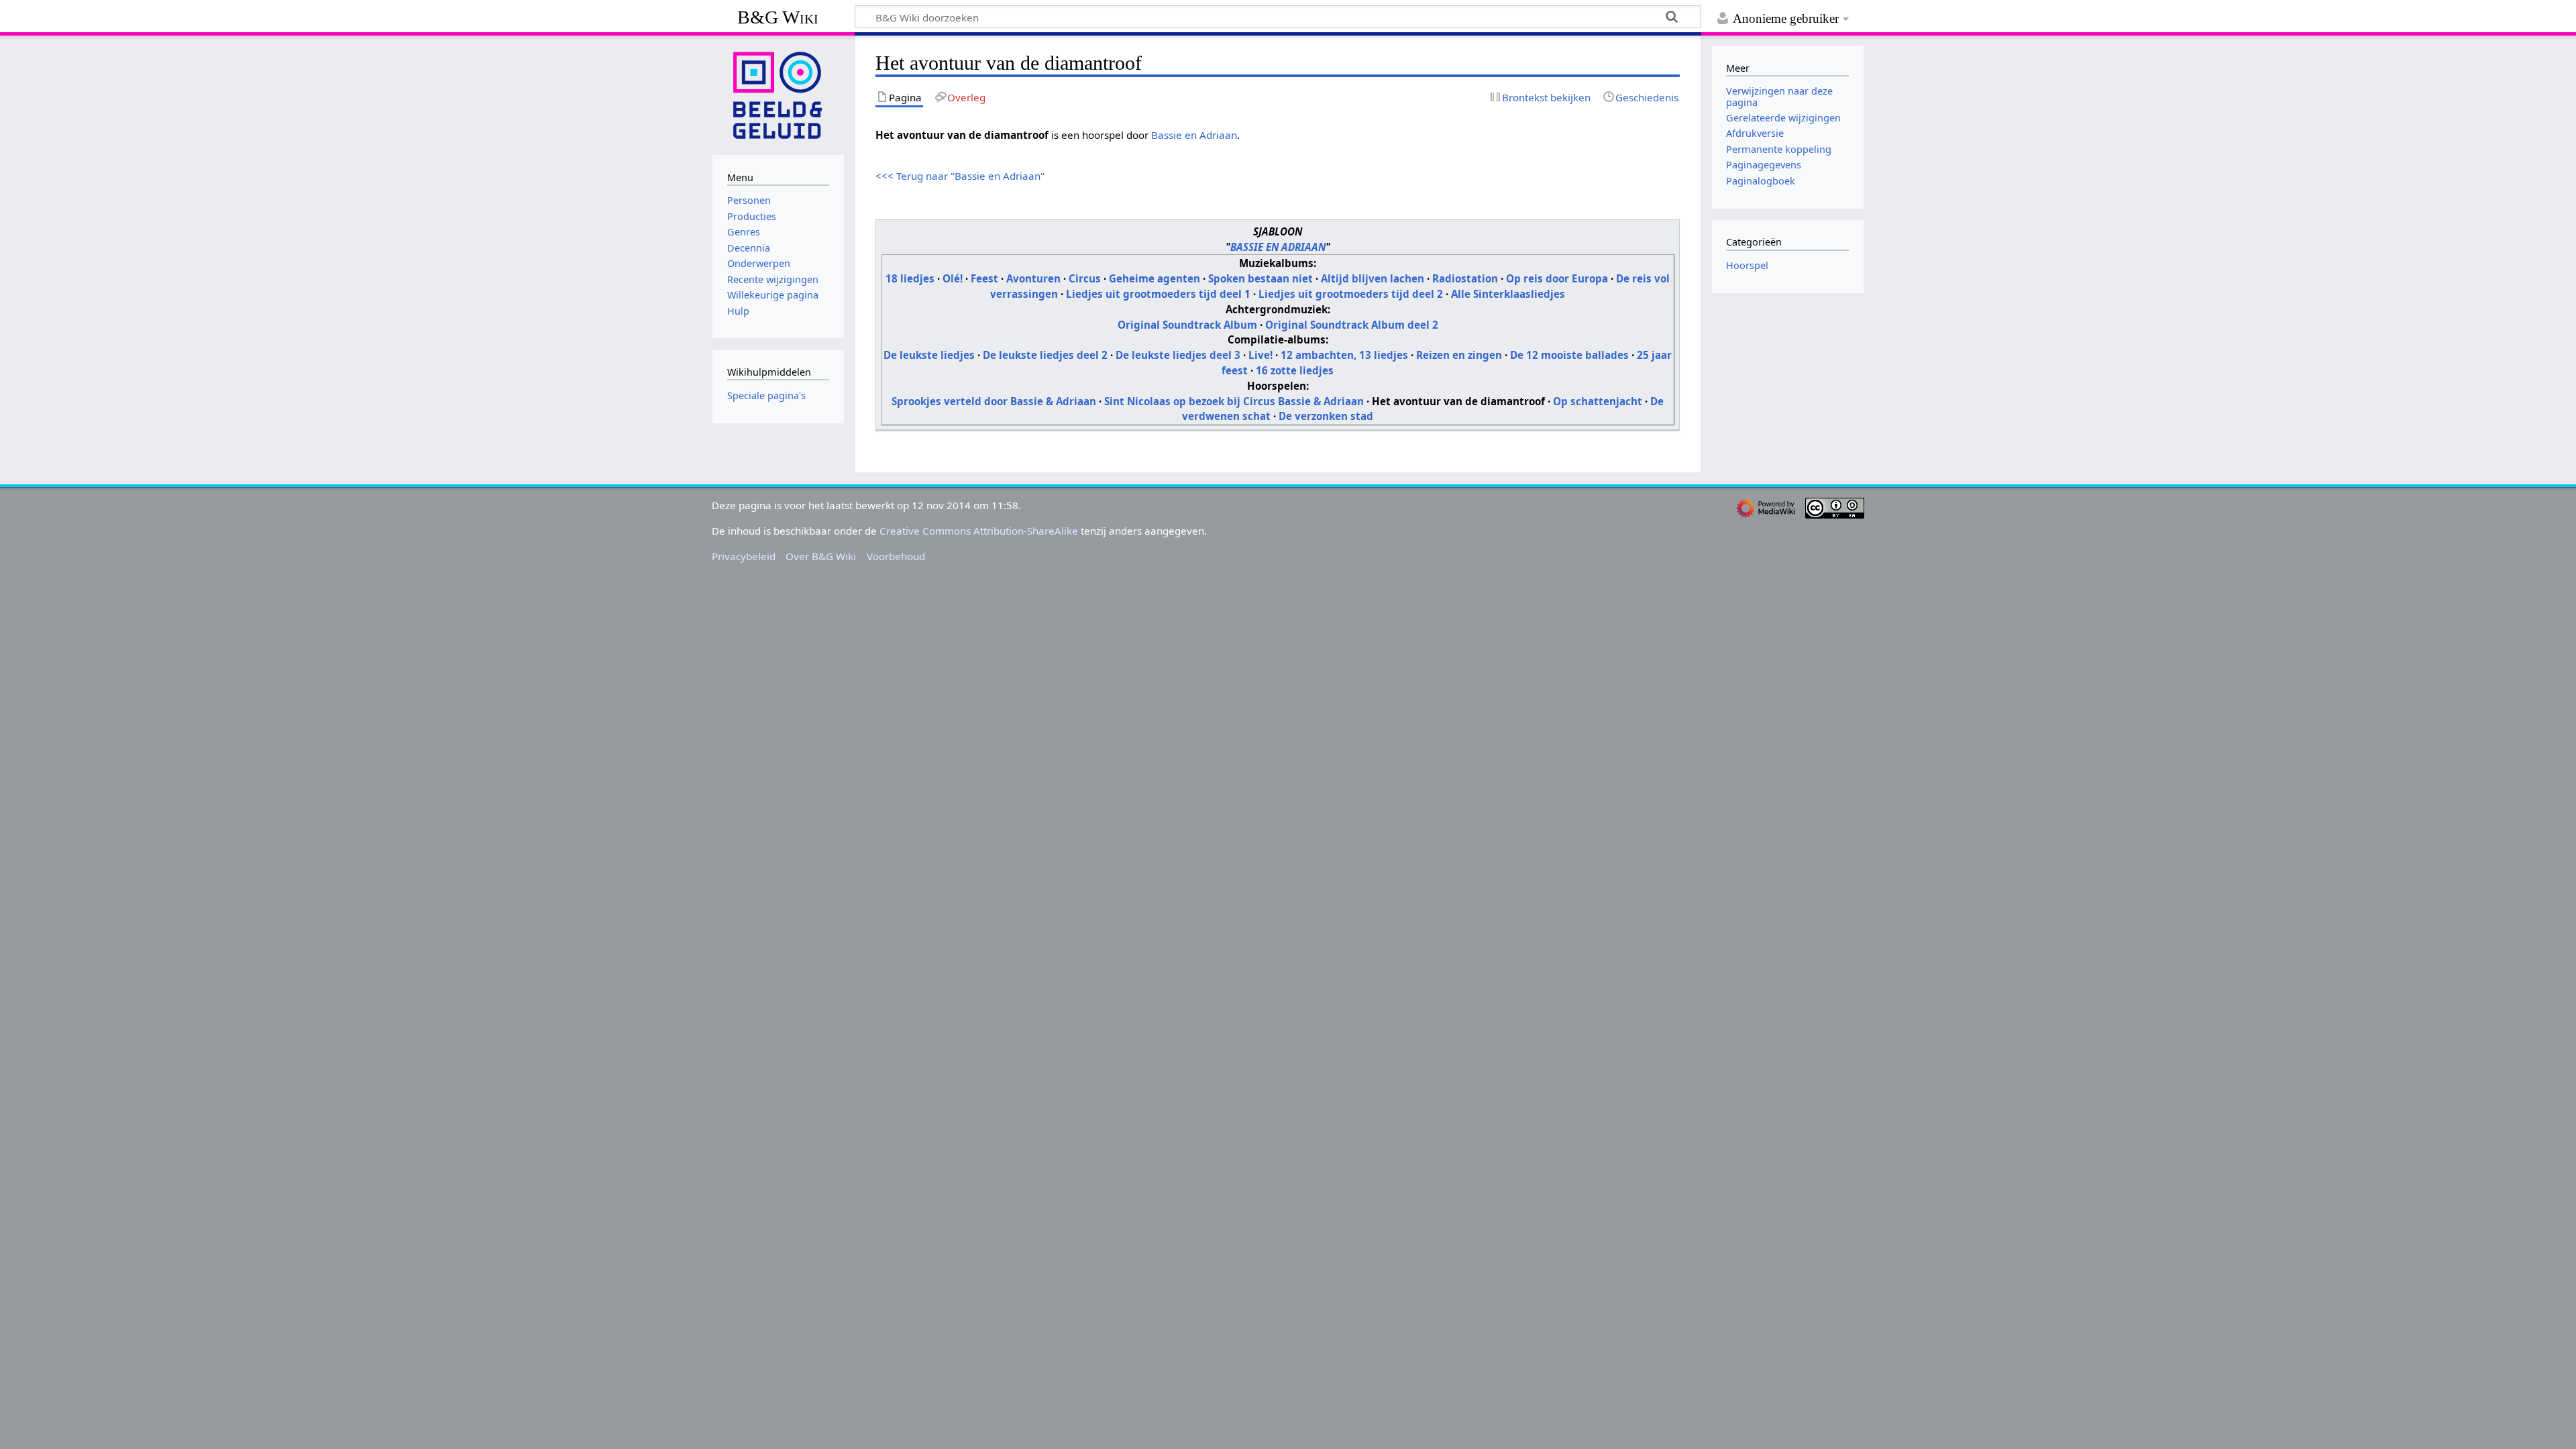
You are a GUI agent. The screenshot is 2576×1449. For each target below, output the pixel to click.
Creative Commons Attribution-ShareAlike (979, 531)
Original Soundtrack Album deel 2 (1352, 325)
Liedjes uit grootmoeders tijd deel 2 (1351, 294)
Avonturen (1033, 278)
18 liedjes (910, 278)
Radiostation (1465, 278)
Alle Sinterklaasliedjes (1508, 294)
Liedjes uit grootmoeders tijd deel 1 (1158, 294)
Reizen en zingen (1459, 355)
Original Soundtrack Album (1187, 325)
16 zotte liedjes (1295, 370)
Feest (984, 278)
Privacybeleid (744, 556)
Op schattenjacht (1598, 401)
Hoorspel (1747, 265)
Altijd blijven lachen (1373, 278)
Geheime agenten (1155, 278)
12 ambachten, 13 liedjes (1344, 355)
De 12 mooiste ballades (1569, 355)
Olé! (953, 278)
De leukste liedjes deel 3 (1178, 355)
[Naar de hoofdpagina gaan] (778, 94)
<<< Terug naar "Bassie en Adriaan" (960, 176)
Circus (1085, 278)
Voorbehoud (896, 556)
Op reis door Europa (1557, 278)
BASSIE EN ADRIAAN (1278, 247)
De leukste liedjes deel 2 (1045, 355)
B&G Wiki (778, 17)
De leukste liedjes (929, 355)
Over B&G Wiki (821, 556)
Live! (1260, 355)
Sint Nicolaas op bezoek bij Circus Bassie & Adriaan (1234, 401)
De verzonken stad (1326, 416)
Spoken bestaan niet (1260, 278)
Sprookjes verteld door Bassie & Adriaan (994, 401)
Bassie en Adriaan (1194, 135)
